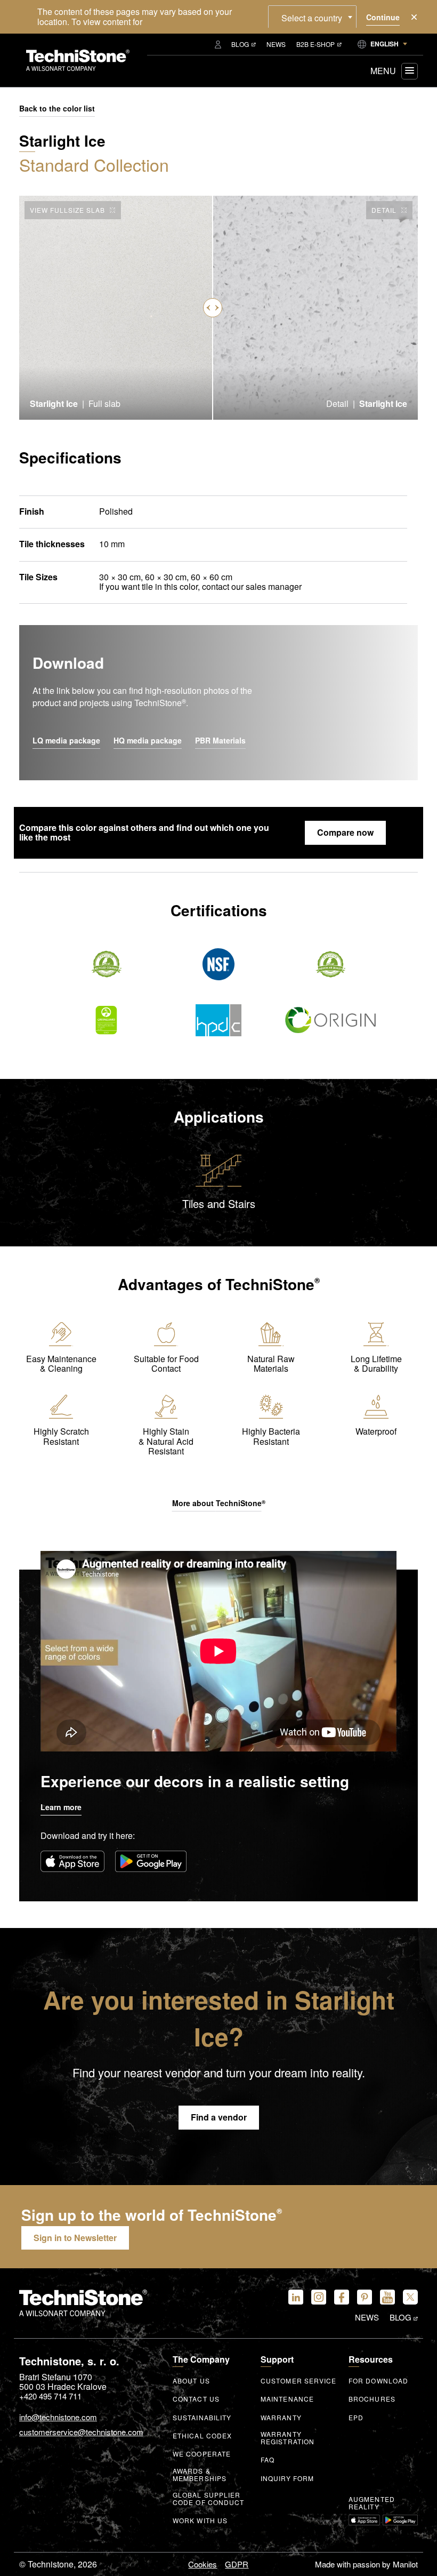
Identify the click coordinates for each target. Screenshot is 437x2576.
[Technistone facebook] (342, 2297)
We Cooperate (202, 2454)
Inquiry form (287, 2478)
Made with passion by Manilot (366, 2564)
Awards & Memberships (200, 2475)
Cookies (203, 2564)
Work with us (200, 2521)
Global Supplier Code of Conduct (209, 2499)
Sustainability (202, 2418)
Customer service (299, 2381)
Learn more (61, 1807)
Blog (240, 44)
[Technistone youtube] (387, 2297)
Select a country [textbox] (312, 18)
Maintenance (287, 2399)
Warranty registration (288, 2438)
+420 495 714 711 (50, 2396)
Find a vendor (219, 2117)
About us (191, 2381)
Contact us (196, 2399)
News (276, 44)
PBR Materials (220, 741)
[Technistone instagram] (319, 2297)
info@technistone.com (58, 2417)
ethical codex (202, 2436)
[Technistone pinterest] (365, 2297)
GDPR (237, 2564)
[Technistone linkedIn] (296, 2297)
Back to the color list (57, 109)
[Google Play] (151, 1861)
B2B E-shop (315, 44)
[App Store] (72, 1861)
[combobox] (312, 17)
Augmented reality (372, 2503)
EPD (356, 2418)
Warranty (281, 2418)
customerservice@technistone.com (81, 2432)
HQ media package (148, 741)
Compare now (345, 832)
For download (378, 2381)
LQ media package (66, 741)
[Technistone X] (410, 2297)
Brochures (372, 2399)
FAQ (268, 2460)
